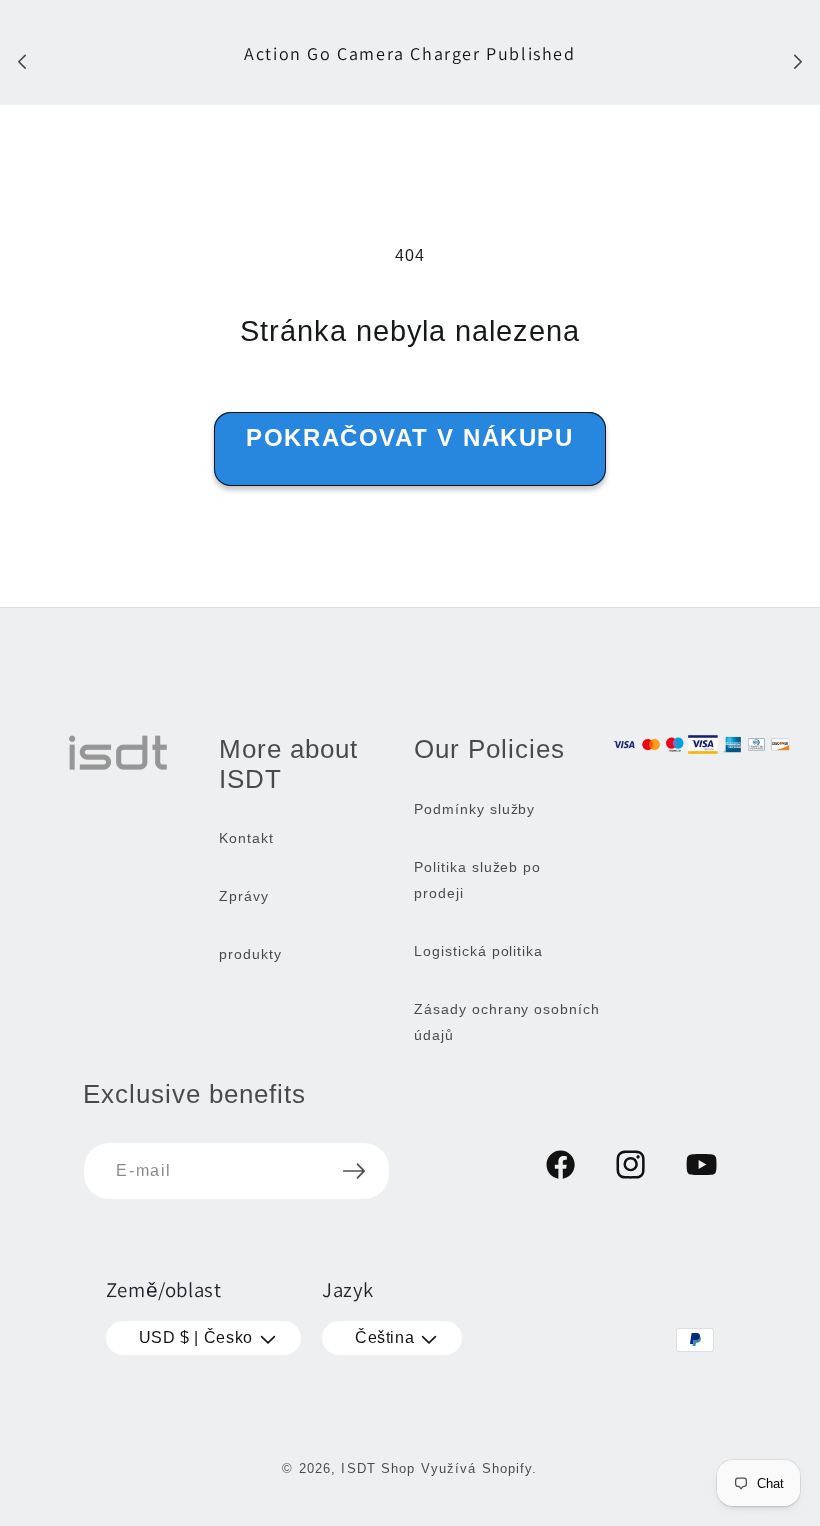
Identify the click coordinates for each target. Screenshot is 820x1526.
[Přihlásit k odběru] (354, 1171)
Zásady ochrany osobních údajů (507, 1022)
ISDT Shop (378, 1468)
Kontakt (246, 838)
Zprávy (244, 896)
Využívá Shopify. (479, 1468)
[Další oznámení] (798, 61)
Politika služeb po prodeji (477, 880)
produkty (250, 954)
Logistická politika (478, 951)
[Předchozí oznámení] (22, 61)
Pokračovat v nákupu (409, 437)
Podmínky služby (474, 809)
